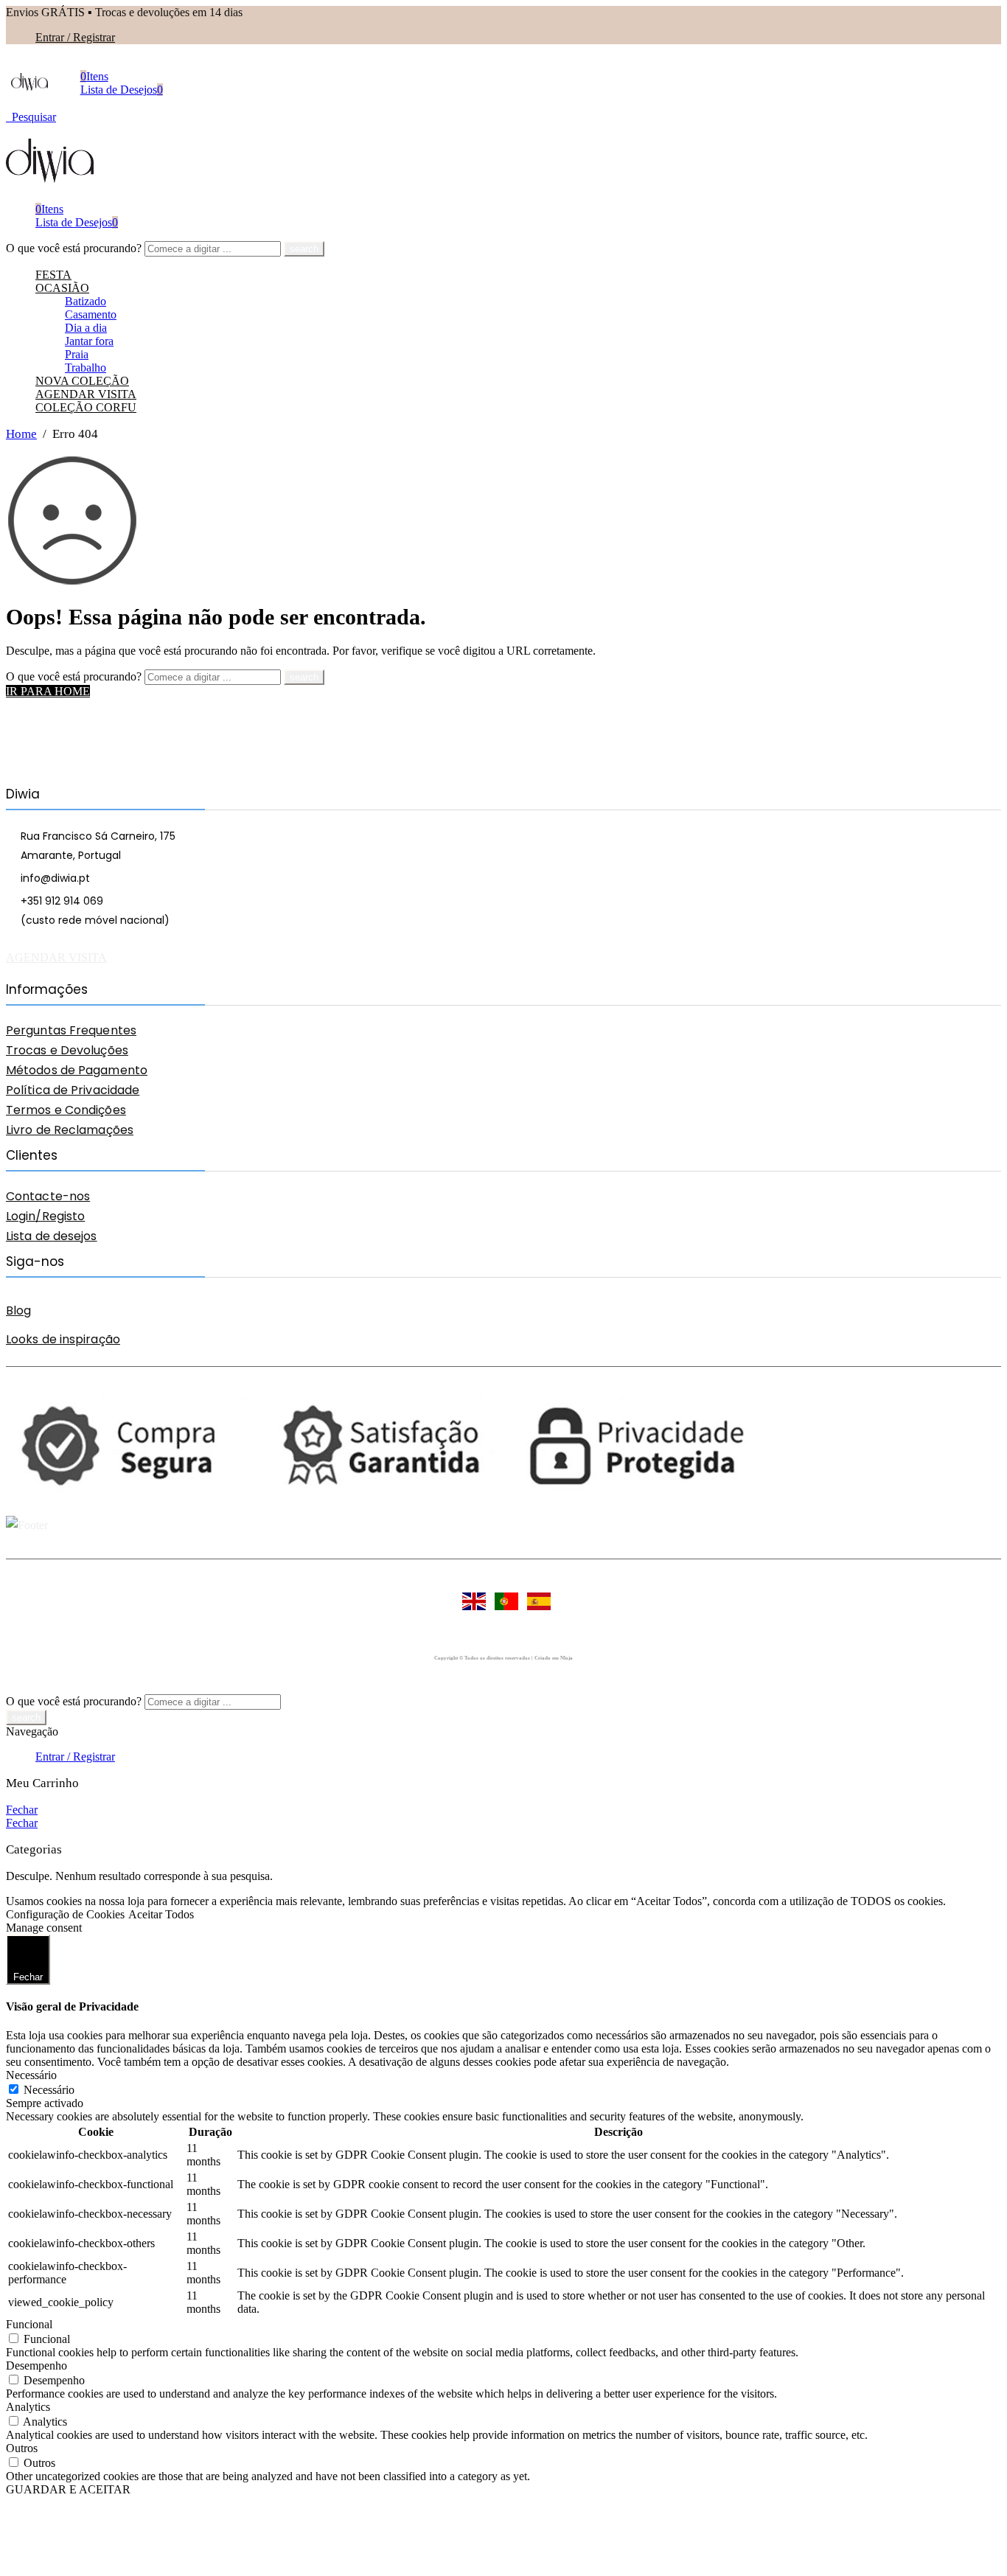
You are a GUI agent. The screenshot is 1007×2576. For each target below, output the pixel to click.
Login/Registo (45, 1216)
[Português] (503, 1609)
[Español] (536, 1609)
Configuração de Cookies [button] (65, 1914)
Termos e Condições (66, 1110)
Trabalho (86, 368)
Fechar (22, 1810)
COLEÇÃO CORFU (86, 407)
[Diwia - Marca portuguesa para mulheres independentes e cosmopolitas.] (29, 87)
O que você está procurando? (75, 248)
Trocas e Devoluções (67, 1050)
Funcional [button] (29, 2324)
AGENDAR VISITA (86, 394)
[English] (471, 1609)
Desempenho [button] (36, 2366)
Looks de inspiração (63, 1339)
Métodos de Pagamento (77, 1070)
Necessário (49, 2090)
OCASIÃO (62, 288)
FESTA (53, 275)
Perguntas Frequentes (71, 1030)
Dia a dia (86, 328)
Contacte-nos (48, 1196)
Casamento (91, 314)
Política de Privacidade (73, 1090)
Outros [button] (22, 2448)
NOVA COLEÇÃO (82, 381)
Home (21, 434)
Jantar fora (89, 341)
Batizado (86, 301)
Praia (77, 354)
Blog (18, 1310)
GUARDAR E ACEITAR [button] (68, 2489)
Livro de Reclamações (70, 1130)
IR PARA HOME (48, 691)
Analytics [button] (28, 2407)
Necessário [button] (31, 2075)
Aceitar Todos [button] (161, 1914)
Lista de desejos (52, 1236)
